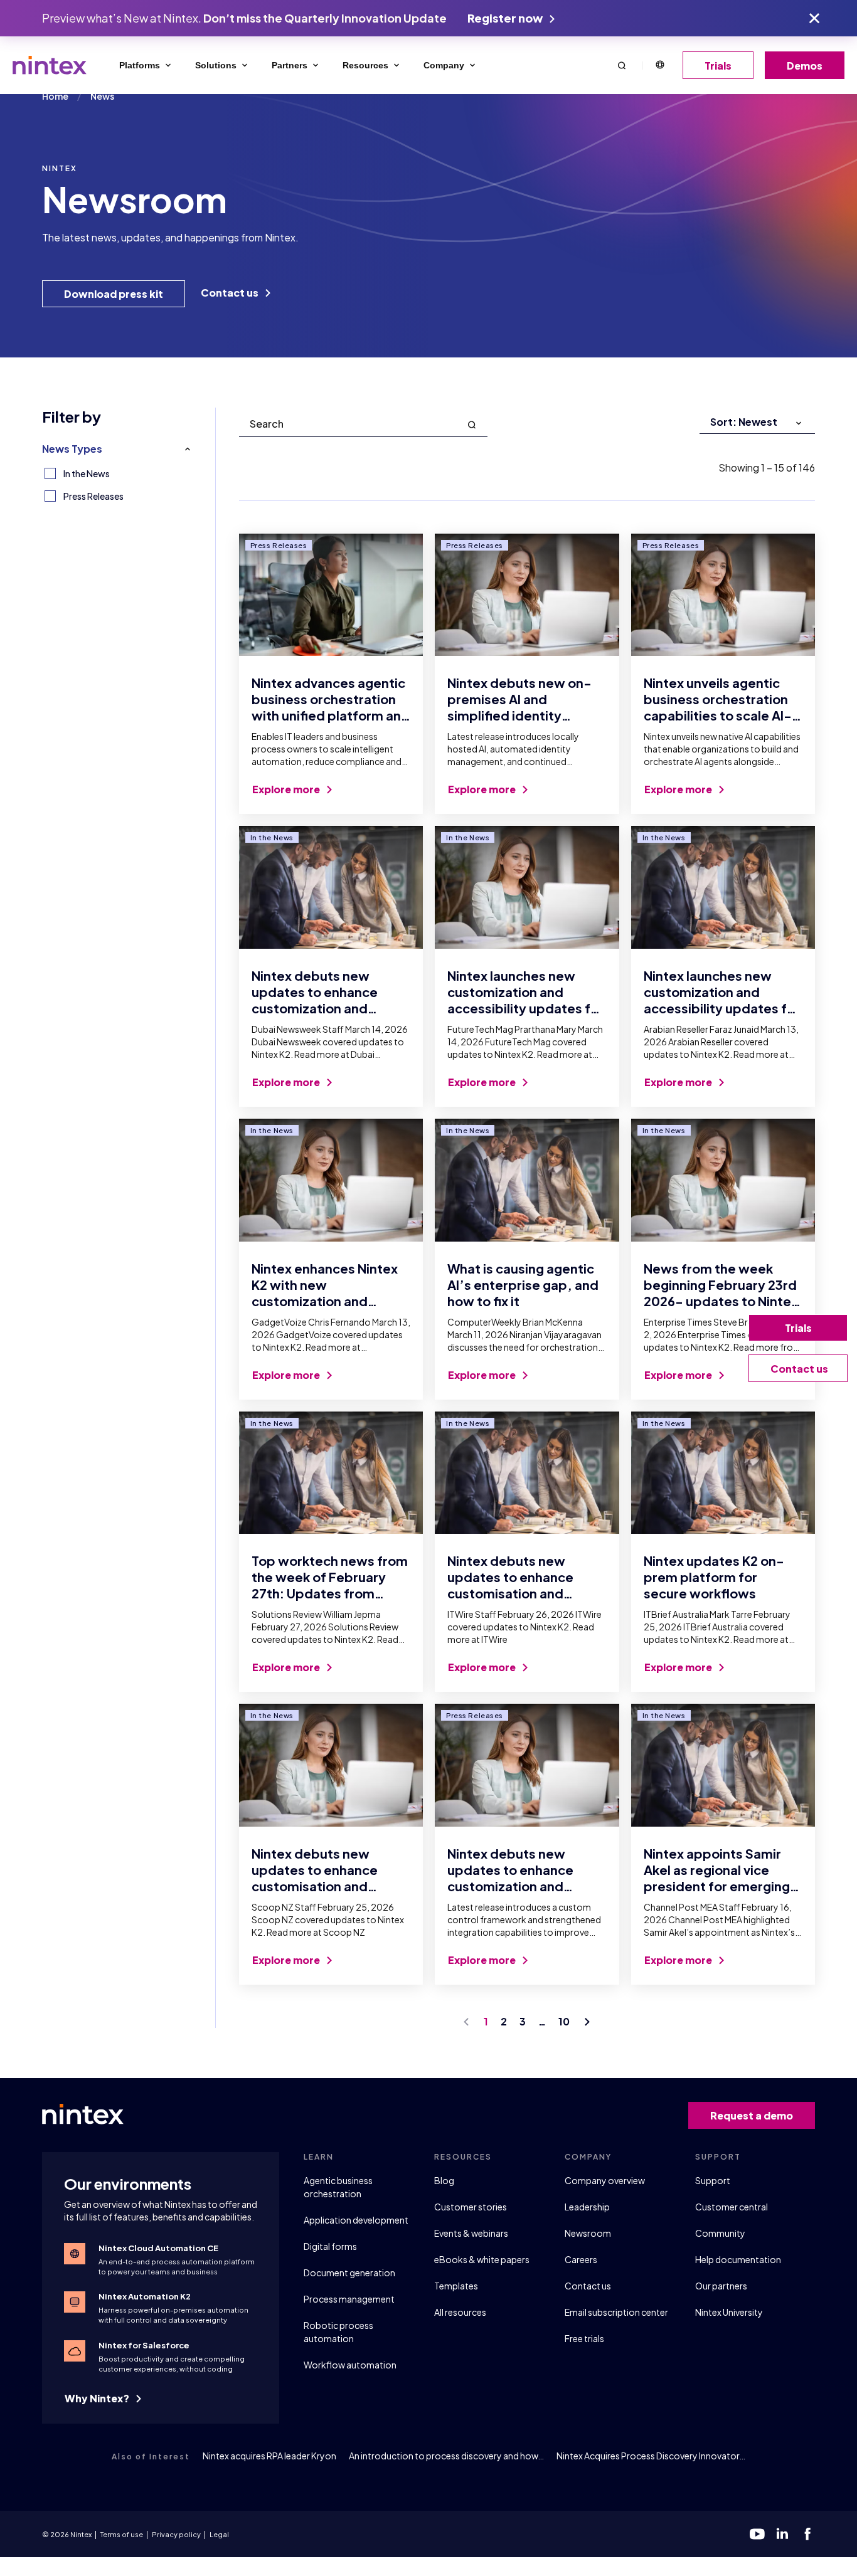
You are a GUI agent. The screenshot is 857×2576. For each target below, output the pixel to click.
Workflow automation (350, 2365)
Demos (805, 66)
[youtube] (757, 2534)
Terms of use (122, 2534)
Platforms (140, 65)
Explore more (287, 789)
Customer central (732, 2207)
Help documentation (738, 2259)
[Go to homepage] (50, 65)
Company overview (605, 2180)
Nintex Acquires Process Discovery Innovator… (651, 2456)
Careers (581, 2259)
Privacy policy (176, 2534)
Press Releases (93, 496)
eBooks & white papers (482, 2259)
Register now (506, 18)
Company (444, 65)
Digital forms (330, 2246)
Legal (219, 2534)
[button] (622, 65)
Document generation (349, 2272)
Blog (444, 2180)
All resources (460, 2312)
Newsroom (588, 2233)
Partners (290, 65)
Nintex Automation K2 (145, 2296)
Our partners (721, 2286)
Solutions (216, 65)
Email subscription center (616, 2312)
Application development (356, 2220)
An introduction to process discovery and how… (446, 2456)
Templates (456, 2286)
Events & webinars (471, 2233)
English (659, 65)
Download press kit (114, 294)
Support (713, 2180)
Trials (718, 66)
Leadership (587, 2207)
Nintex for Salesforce (144, 2345)
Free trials (584, 2338)
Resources (365, 65)
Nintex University (729, 2312)
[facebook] (807, 2534)
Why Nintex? (98, 2398)
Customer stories (471, 2207)
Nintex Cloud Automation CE (158, 2248)
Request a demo (752, 2115)
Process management (349, 2299)
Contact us (231, 293)
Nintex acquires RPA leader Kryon (269, 2456)
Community (720, 2233)
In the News (87, 473)
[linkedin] (782, 2534)
